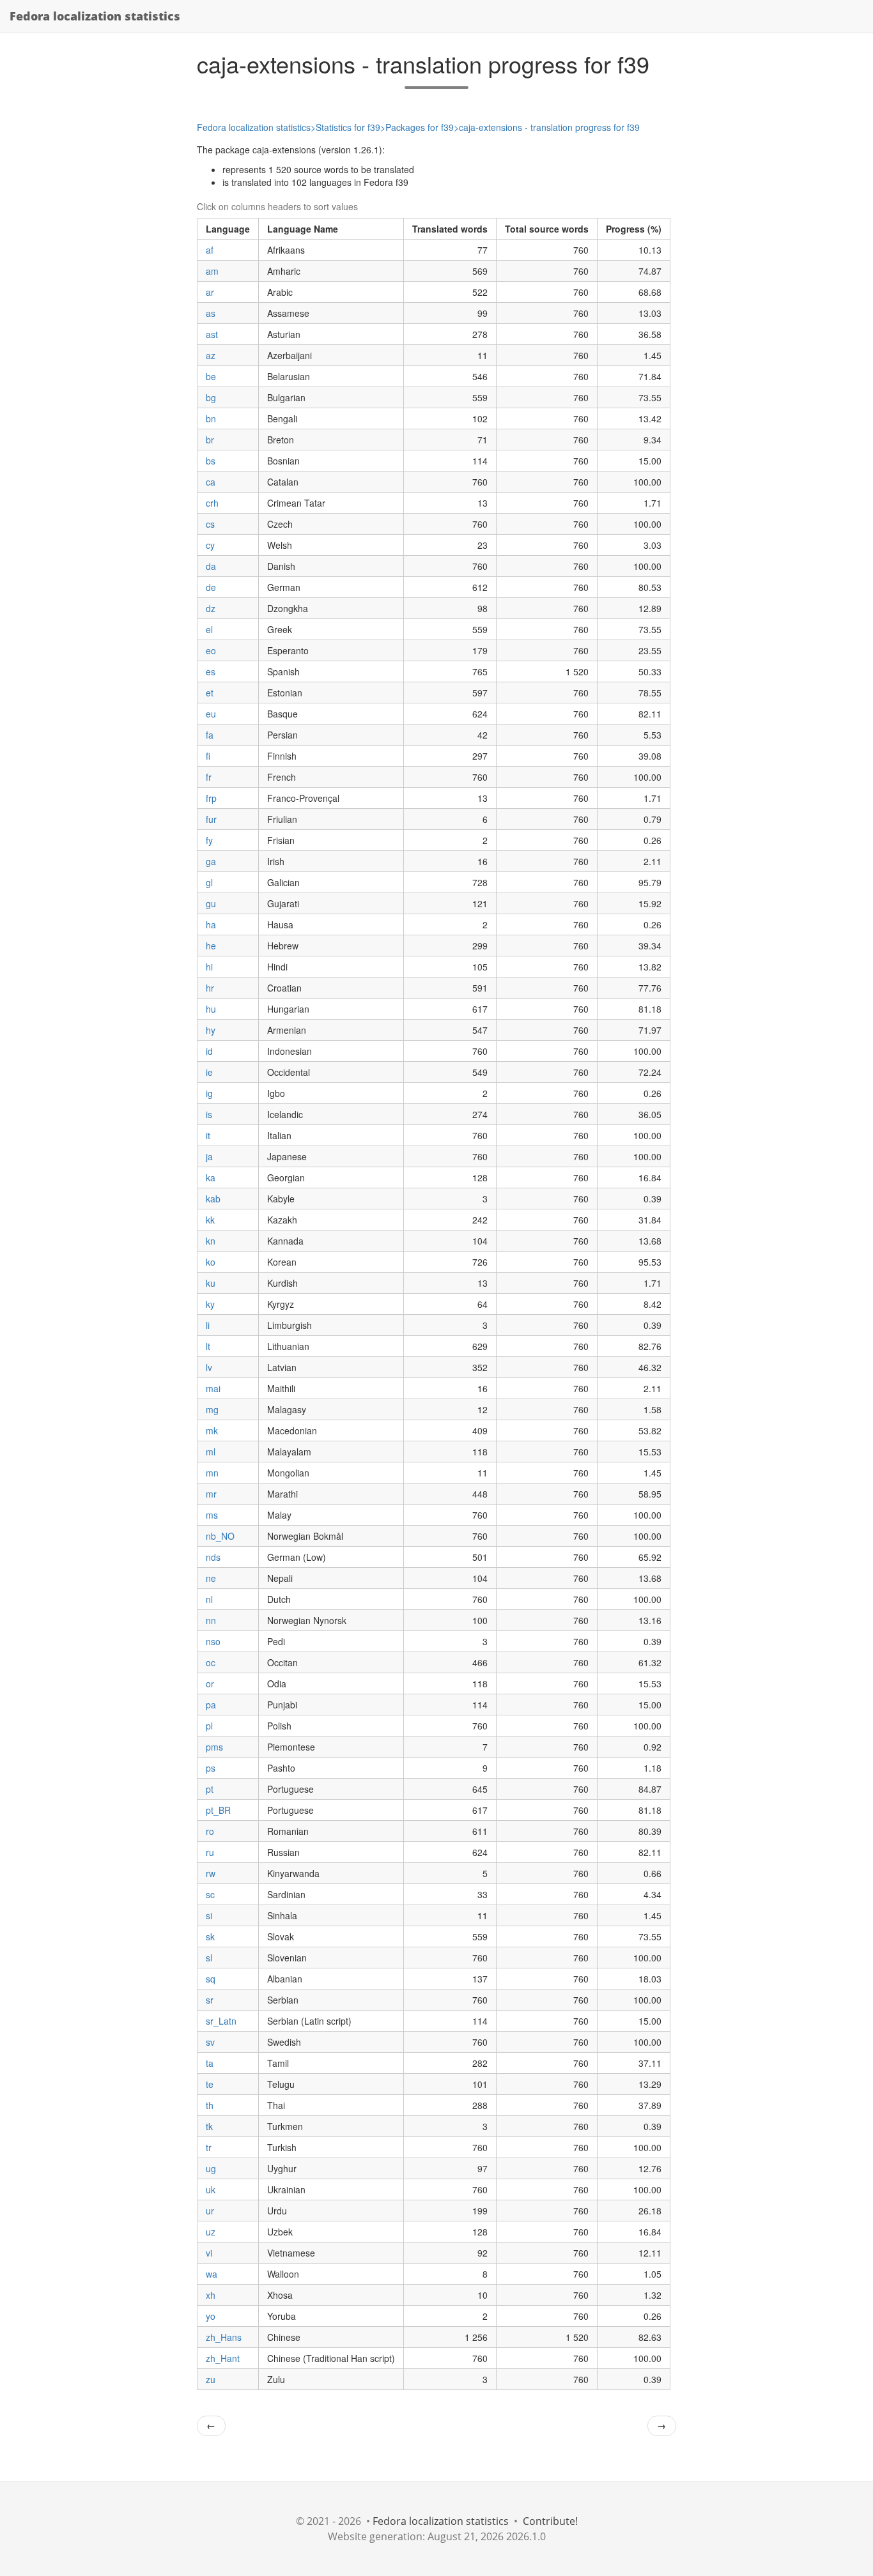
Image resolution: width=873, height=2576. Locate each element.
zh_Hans (224, 2337)
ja (209, 1156)
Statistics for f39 (348, 127)
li (208, 1325)
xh (211, 2295)
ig (209, 1093)
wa (212, 2274)
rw (211, 1873)
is (209, 1114)
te (210, 2084)
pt (210, 1789)
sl (209, 1958)
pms (214, 1747)
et (210, 693)
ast (212, 334)
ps (211, 1768)
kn (211, 1241)
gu (211, 903)
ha (211, 924)
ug (211, 2168)
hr (210, 988)
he (211, 946)
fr (209, 777)
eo (211, 650)
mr (211, 1494)
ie (209, 1072)
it (208, 1135)
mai (213, 1388)
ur (210, 2211)
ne (211, 1578)
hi (209, 967)
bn (211, 418)
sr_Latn (221, 2021)
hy (211, 1030)
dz (211, 608)
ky (210, 1304)
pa (211, 1705)
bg (211, 397)
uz (211, 2232)
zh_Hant (223, 2358)
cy (210, 545)
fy (209, 840)
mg (212, 1409)
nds (213, 1557)
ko (211, 1262)
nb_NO (220, 1536)
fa (210, 735)
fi (208, 756)
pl (209, 1726)
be (211, 376)
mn (212, 1473)
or (210, 1683)
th (210, 2105)
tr (209, 2147)
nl (209, 1599)
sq (211, 1979)
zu (211, 2379)
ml (211, 1452)
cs (210, 524)
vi (209, 2253)
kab (213, 1199)
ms (212, 1515)
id (209, 1051)
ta (210, 2063)
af (210, 250)
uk (211, 2189)
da (211, 566)
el (209, 629)
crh (212, 503)
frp (211, 798)
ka (211, 1177)
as (211, 313)
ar (210, 292)
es (211, 671)
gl (209, 882)
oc (211, 1662)
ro (210, 1831)
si (209, 1915)
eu (211, 714)
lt (208, 1346)
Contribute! (550, 2521)
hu (211, 1009)
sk (210, 1936)
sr (210, 2000)
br (210, 440)
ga (211, 861)
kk (210, 1220)
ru (210, 1852)
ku (211, 1283)
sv (210, 2042)
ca (211, 482)
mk (212, 1430)
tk (209, 2126)
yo (211, 2316)
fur (211, 819)
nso (213, 1641)
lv (209, 1367)
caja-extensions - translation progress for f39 (549, 127)
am (212, 271)
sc (210, 1894)
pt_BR (218, 1810)
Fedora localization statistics (95, 16)
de (211, 587)
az (211, 355)
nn (211, 1620)
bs (211, 461)
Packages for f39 (420, 127)
